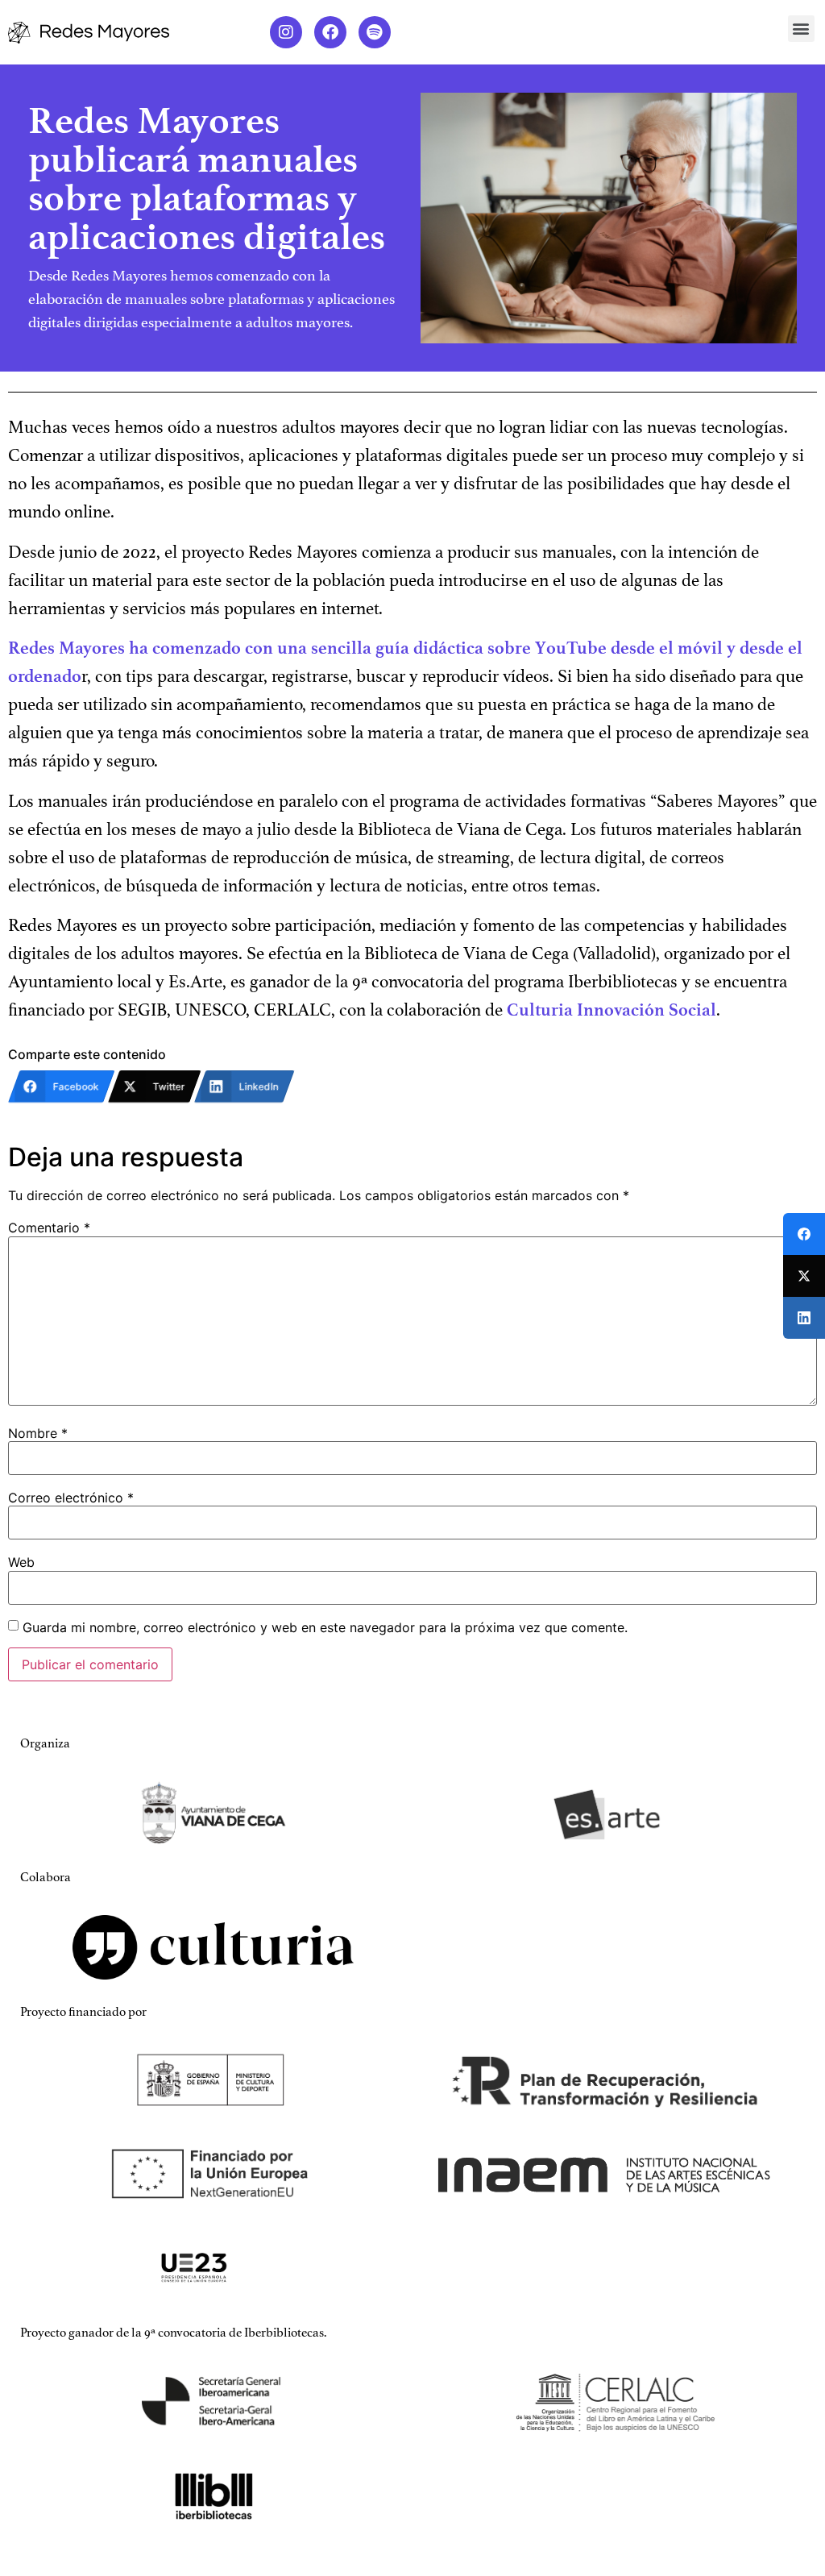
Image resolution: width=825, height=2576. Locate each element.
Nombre (38, 1433)
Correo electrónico (71, 1498)
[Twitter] (804, 1276)
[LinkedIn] (804, 1318)
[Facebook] (330, 32)
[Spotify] (375, 32)
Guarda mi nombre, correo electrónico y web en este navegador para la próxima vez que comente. (325, 1627)
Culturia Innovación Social (611, 1010)
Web (21, 1562)
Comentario (49, 1228)
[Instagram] (286, 32)
